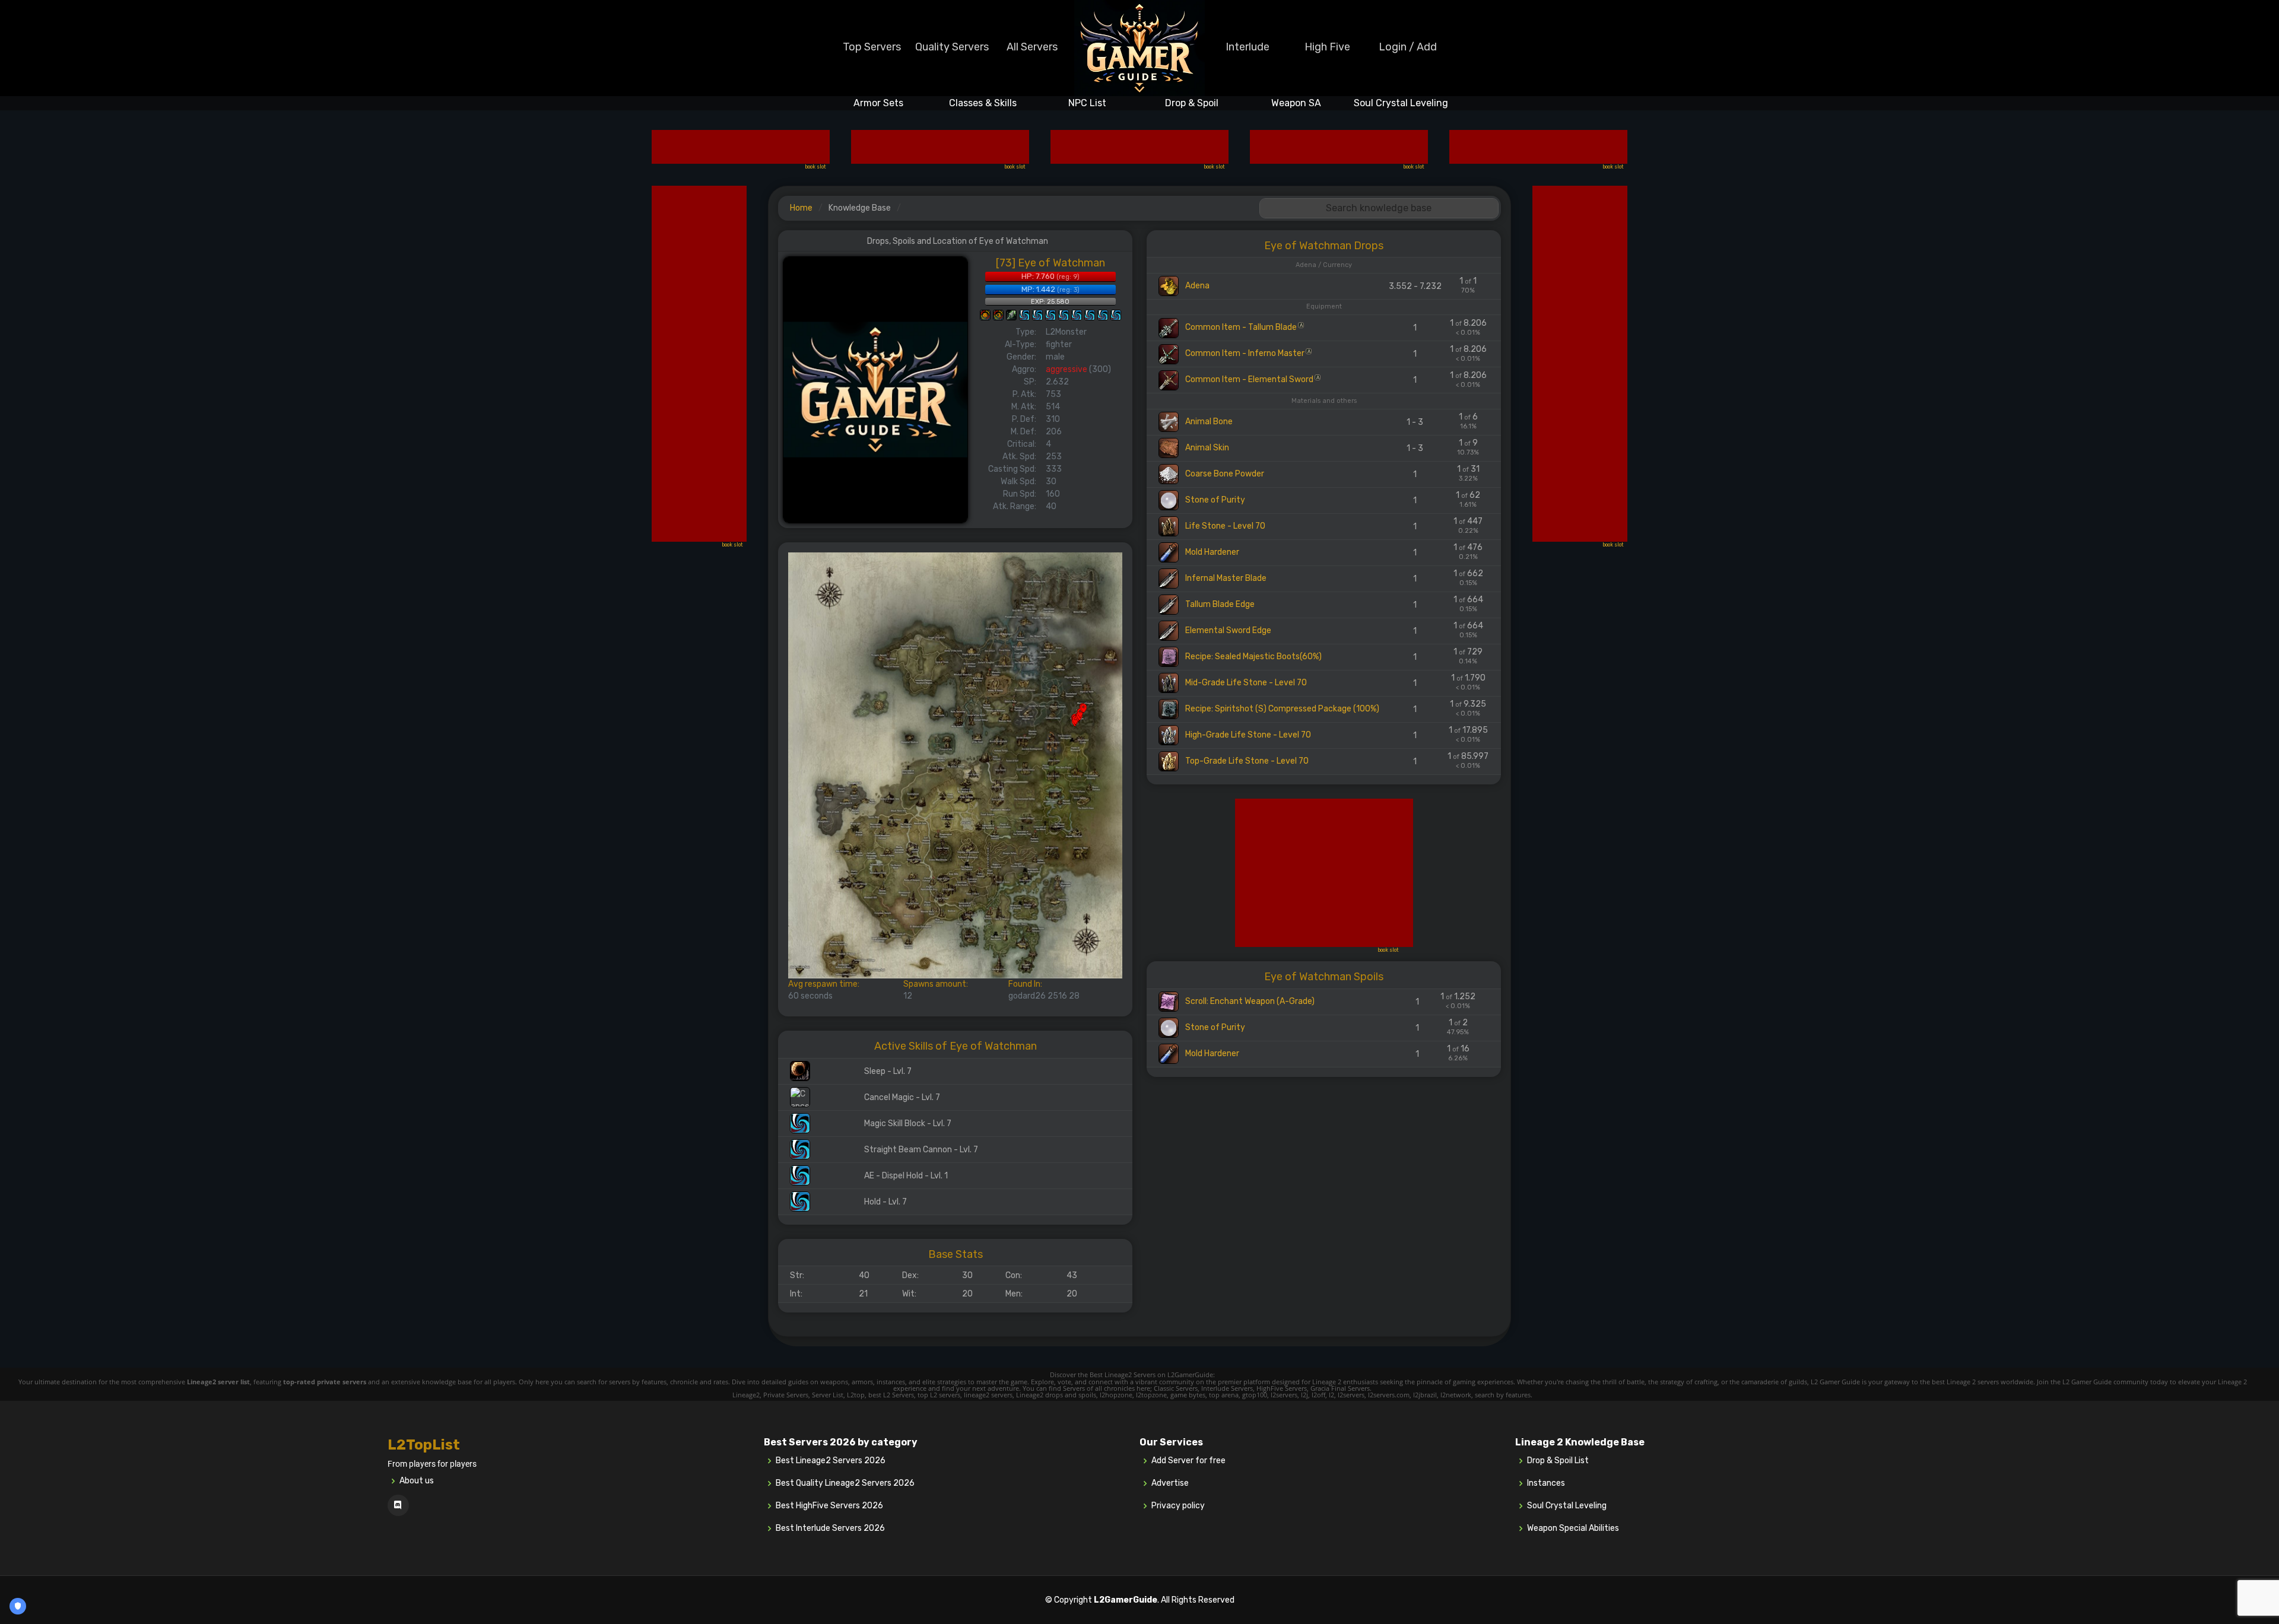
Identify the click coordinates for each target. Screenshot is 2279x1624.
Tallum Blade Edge (1219, 604)
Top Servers (872, 47)
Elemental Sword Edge (1227, 630)
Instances (1546, 1483)
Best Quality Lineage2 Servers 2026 (845, 1483)
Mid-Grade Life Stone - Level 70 (1245, 683)
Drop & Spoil (1192, 103)
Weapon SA (1296, 103)
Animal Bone (1208, 422)
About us (417, 1481)
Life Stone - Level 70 (1224, 526)
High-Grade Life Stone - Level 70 (1247, 735)
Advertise (1170, 1483)
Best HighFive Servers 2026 (829, 1506)
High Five (1327, 47)
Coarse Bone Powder (1224, 474)
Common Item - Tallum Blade (1243, 327)
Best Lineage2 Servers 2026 (831, 1461)
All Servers (1032, 47)
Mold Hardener (1211, 552)
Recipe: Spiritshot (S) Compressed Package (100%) (1281, 709)
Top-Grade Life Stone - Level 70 (1246, 761)
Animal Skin (1206, 448)
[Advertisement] (741, 147)
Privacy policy (1178, 1506)
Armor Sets (878, 103)
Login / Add (1408, 47)
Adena (1196, 286)
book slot (815, 167)
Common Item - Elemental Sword (1251, 379)
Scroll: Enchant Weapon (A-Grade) (1249, 1001)
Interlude (1248, 47)
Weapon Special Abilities (1573, 1528)
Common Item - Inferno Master (1247, 353)
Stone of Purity (1214, 500)
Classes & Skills (983, 103)
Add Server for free (1188, 1461)
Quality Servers (952, 47)
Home (801, 208)
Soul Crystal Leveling (1401, 103)
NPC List (1087, 103)
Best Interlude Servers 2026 (830, 1528)
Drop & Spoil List (1558, 1461)
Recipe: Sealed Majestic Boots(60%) (1253, 657)
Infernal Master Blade (1225, 578)
